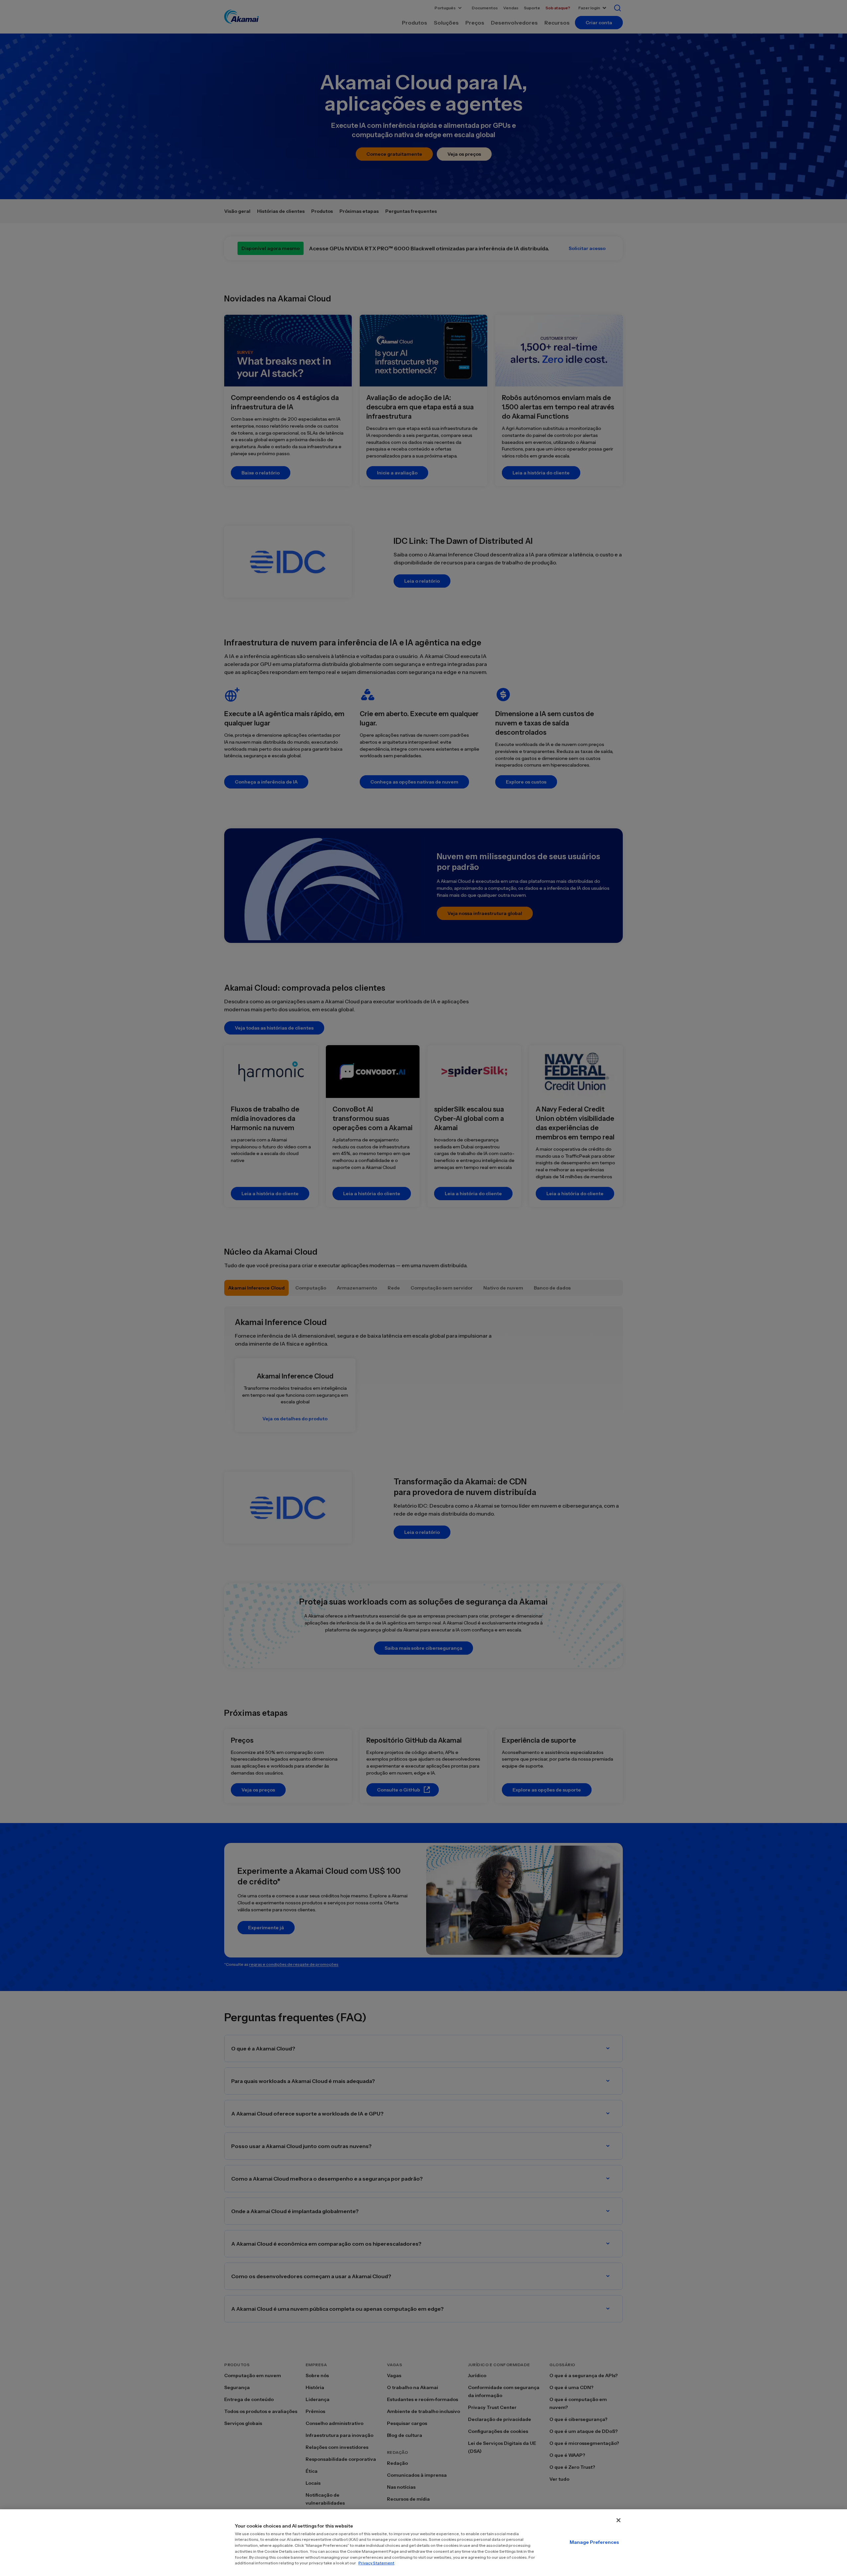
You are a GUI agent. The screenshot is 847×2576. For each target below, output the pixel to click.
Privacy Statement (376, 2563)
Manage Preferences (594, 2542)
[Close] (618, 2520)
